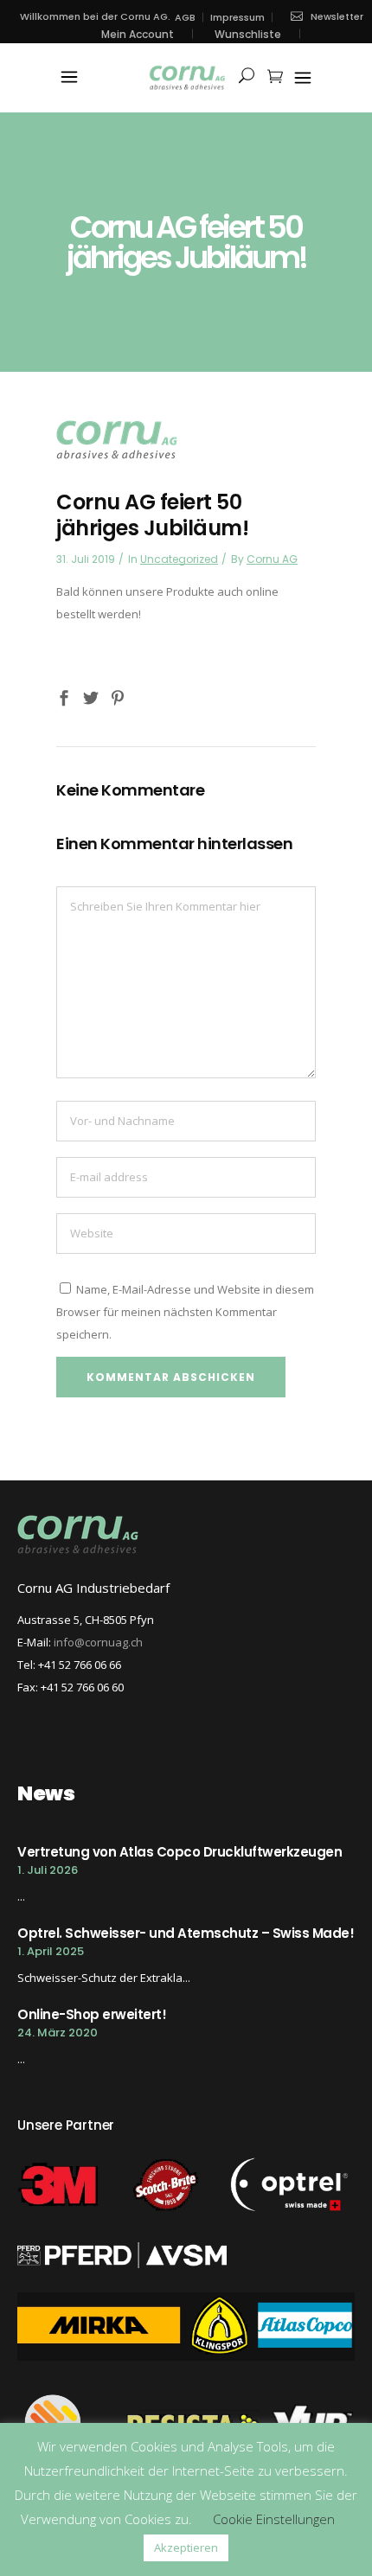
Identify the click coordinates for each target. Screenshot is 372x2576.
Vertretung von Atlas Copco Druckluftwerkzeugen (180, 1852)
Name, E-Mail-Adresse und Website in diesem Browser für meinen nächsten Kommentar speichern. (185, 1312)
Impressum (237, 18)
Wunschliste (248, 34)
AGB (185, 18)
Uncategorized (179, 559)
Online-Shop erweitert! (92, 2014)
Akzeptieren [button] (186, 2547)
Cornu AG (272, 559)
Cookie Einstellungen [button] (274, 2519)
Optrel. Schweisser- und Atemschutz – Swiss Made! (186, 1933)
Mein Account (138, 34)
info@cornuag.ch (98, 1642)
